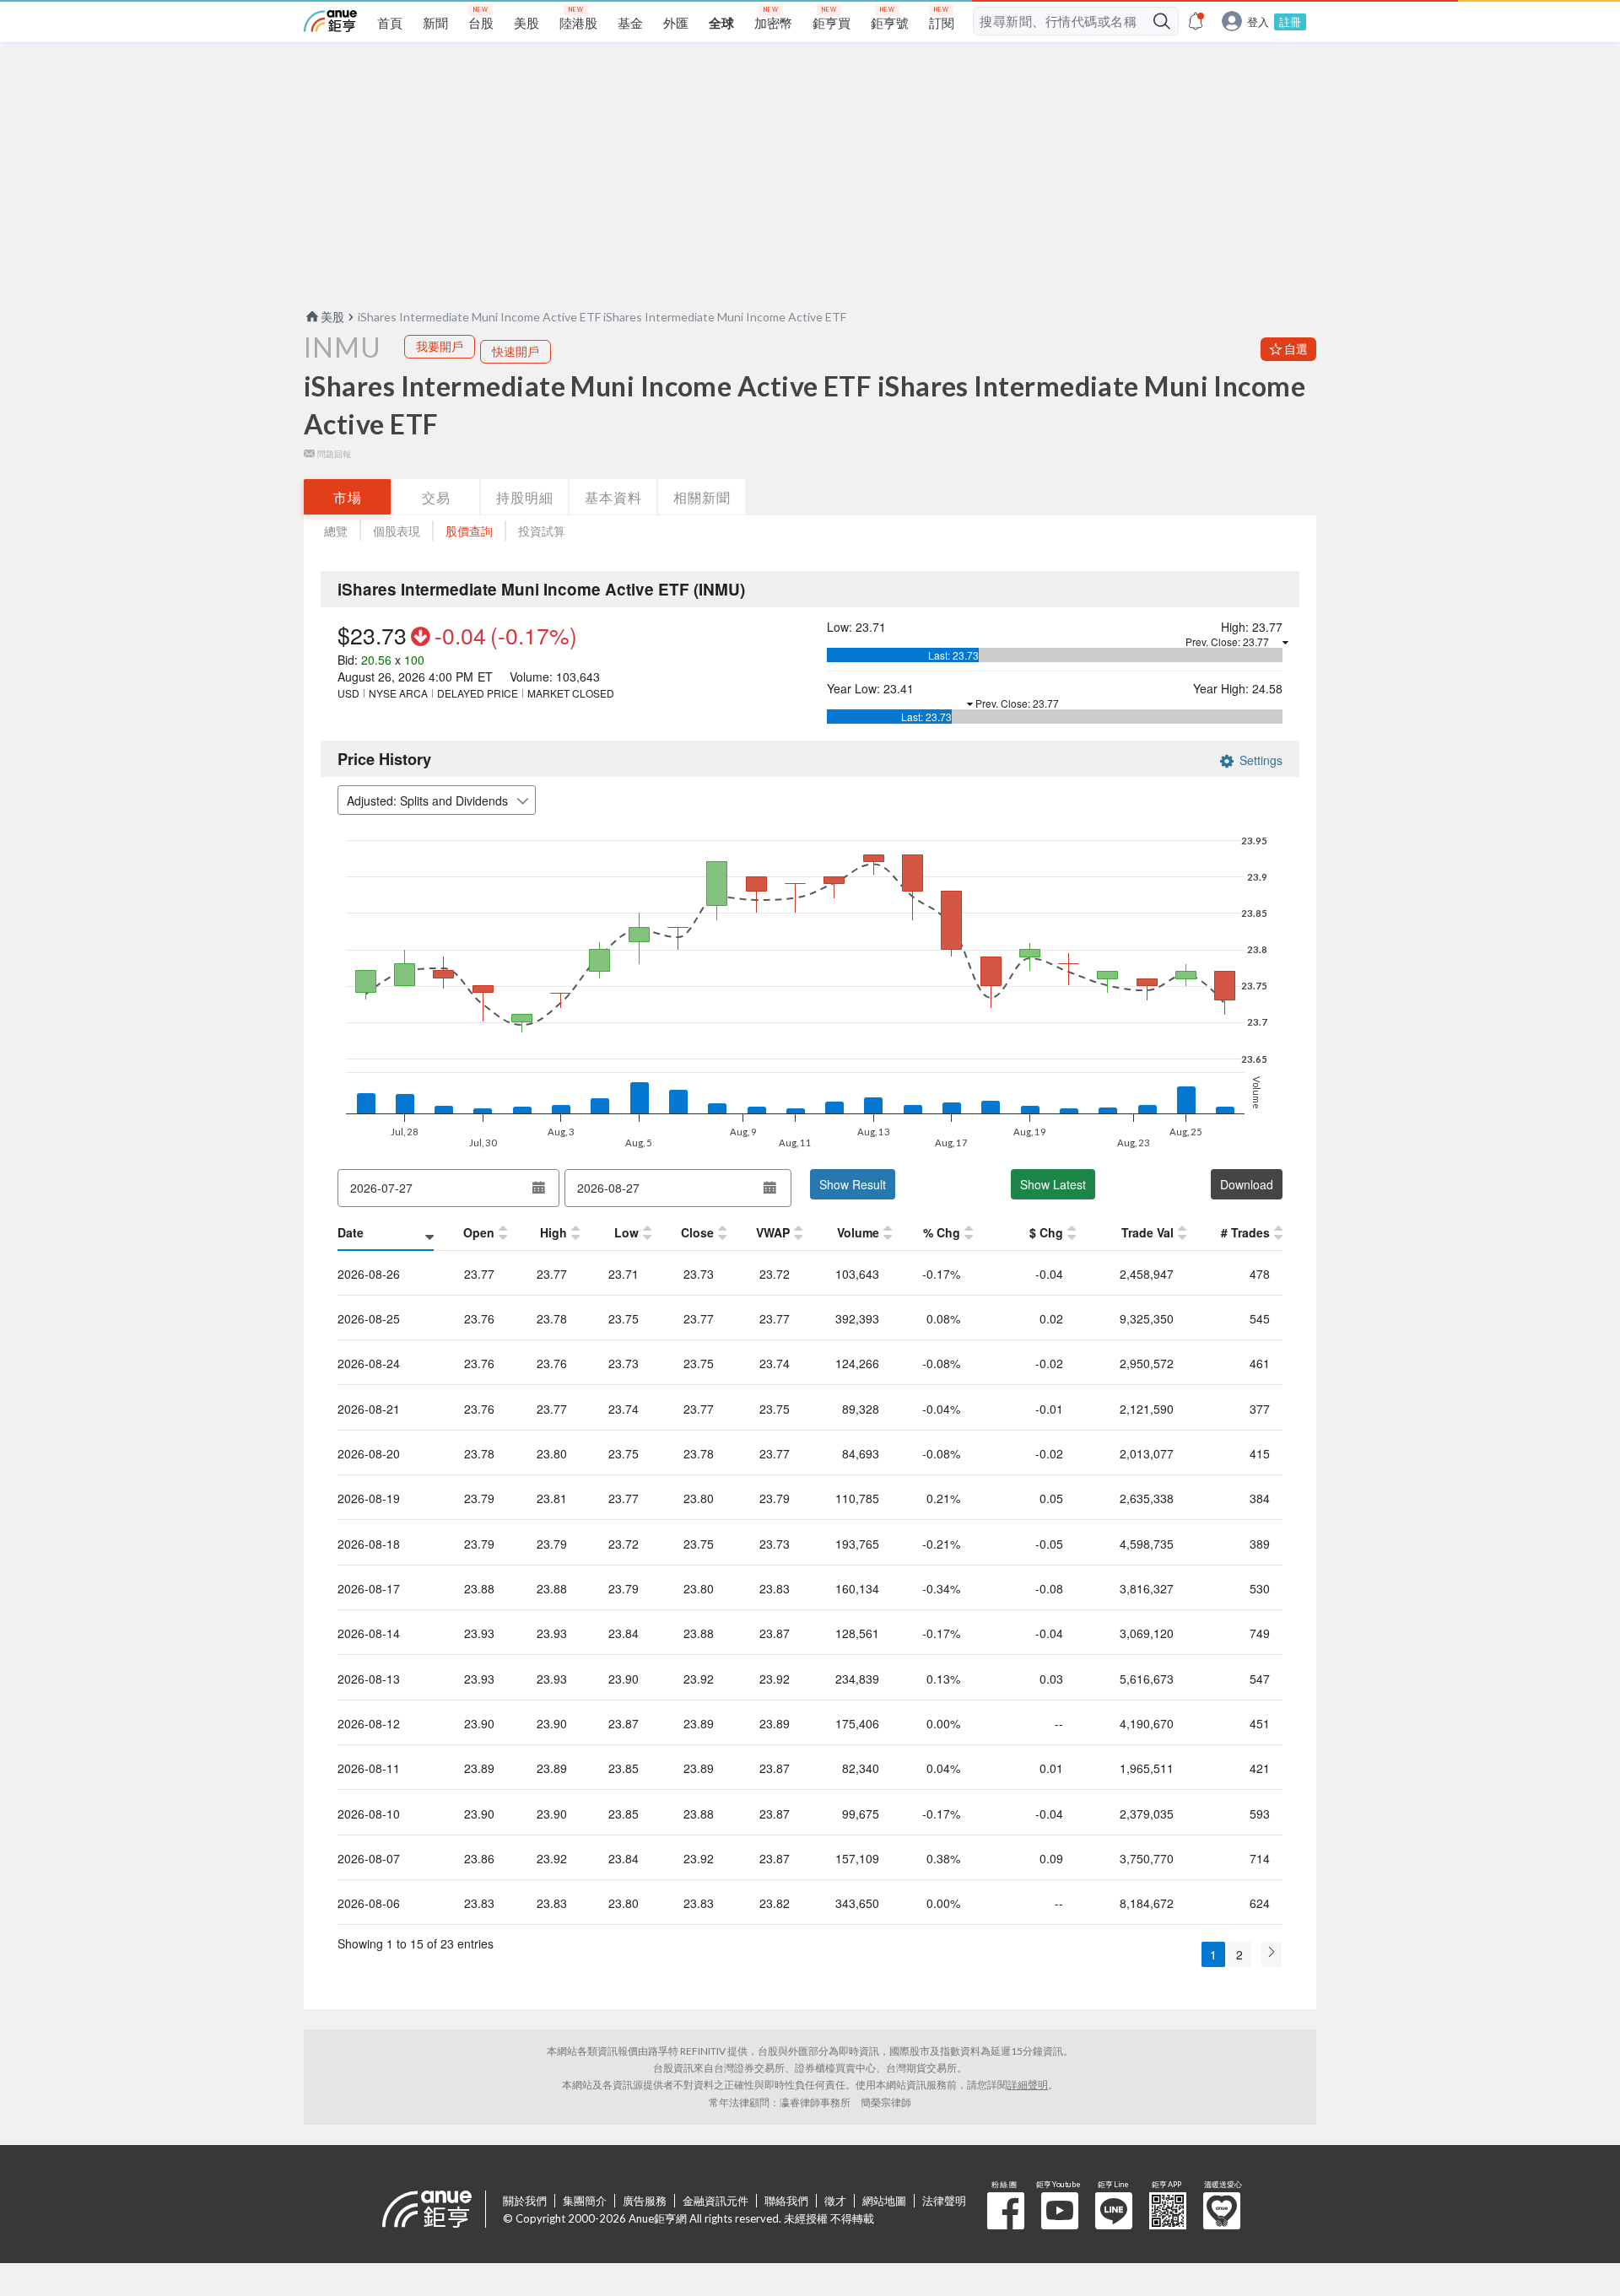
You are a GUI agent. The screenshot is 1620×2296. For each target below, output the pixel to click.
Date (351, 1232)
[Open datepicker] (538, 1188)
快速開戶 (516, 351)
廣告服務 (645, 2201)
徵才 (835, 2201)
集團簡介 (585, 2201)
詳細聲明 (1028, 2085)
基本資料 (613, 497)
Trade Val (1147, 1232)
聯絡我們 (786, 2201)
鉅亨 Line (1114, 2211)
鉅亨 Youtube (1060, 2211)
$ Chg (1046, 1232)
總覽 (336, 531)
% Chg (942, 1232)
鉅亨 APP (1168, 2211)
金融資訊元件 (715, 2201)
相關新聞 (702, 497)
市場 (348, 497)
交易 (436, 497)
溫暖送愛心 (1222, 2211)
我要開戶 (440, 346)
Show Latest (1053, 1184)
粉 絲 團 (1006, 2211)
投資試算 (542, 531)
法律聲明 (944, 2201)
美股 (332, 317)
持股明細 (525, 497)
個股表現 (397, 531)
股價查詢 (469, 531)
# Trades (1245, 1232)
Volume (858, 1232)
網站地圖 (884, 2201)
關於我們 (525, 2201)
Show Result (853, 1184)
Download (1247, 1184)
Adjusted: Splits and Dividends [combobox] (427, 800)
